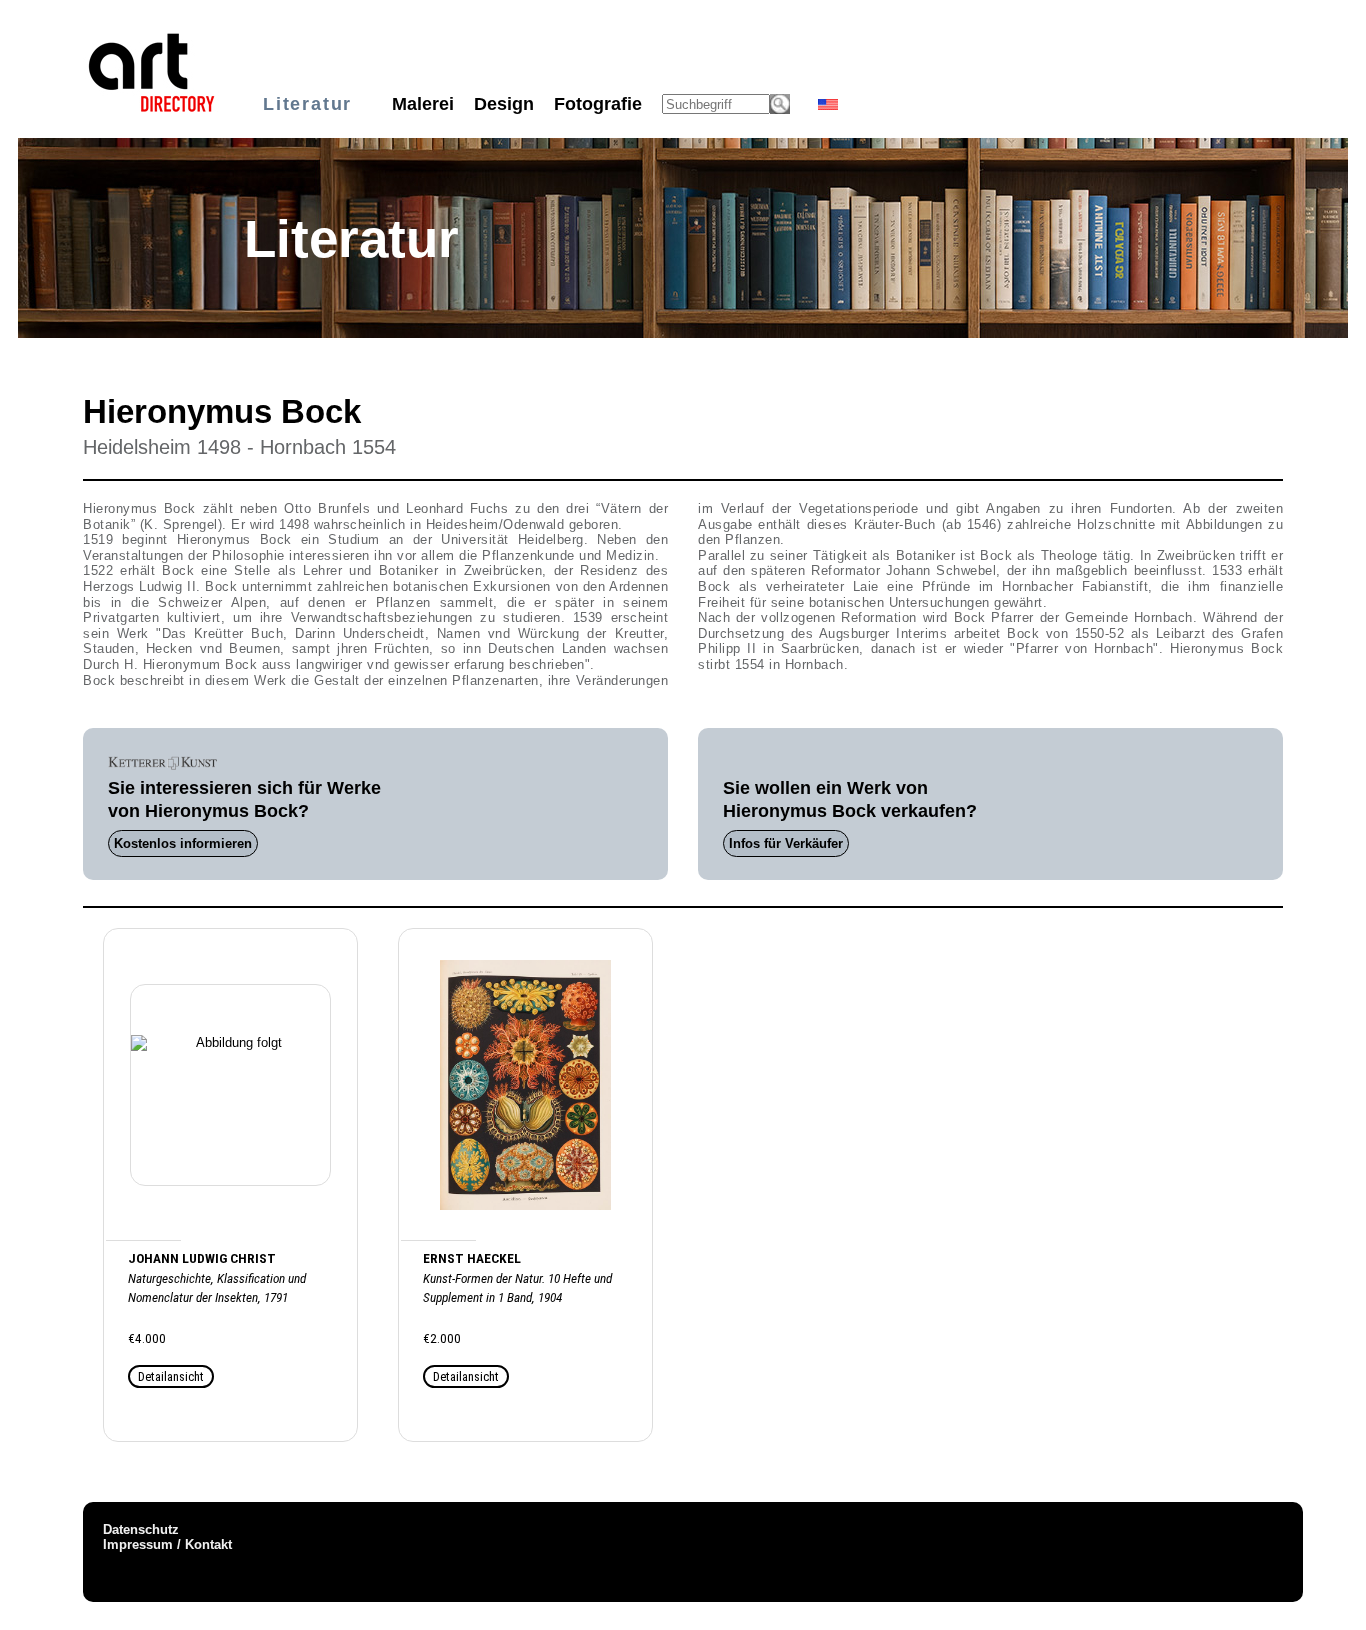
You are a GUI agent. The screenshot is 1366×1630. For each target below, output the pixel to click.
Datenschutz (141, 1529)
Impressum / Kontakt (167, 1544)
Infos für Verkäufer (786, 843)
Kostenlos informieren (183, 843)
